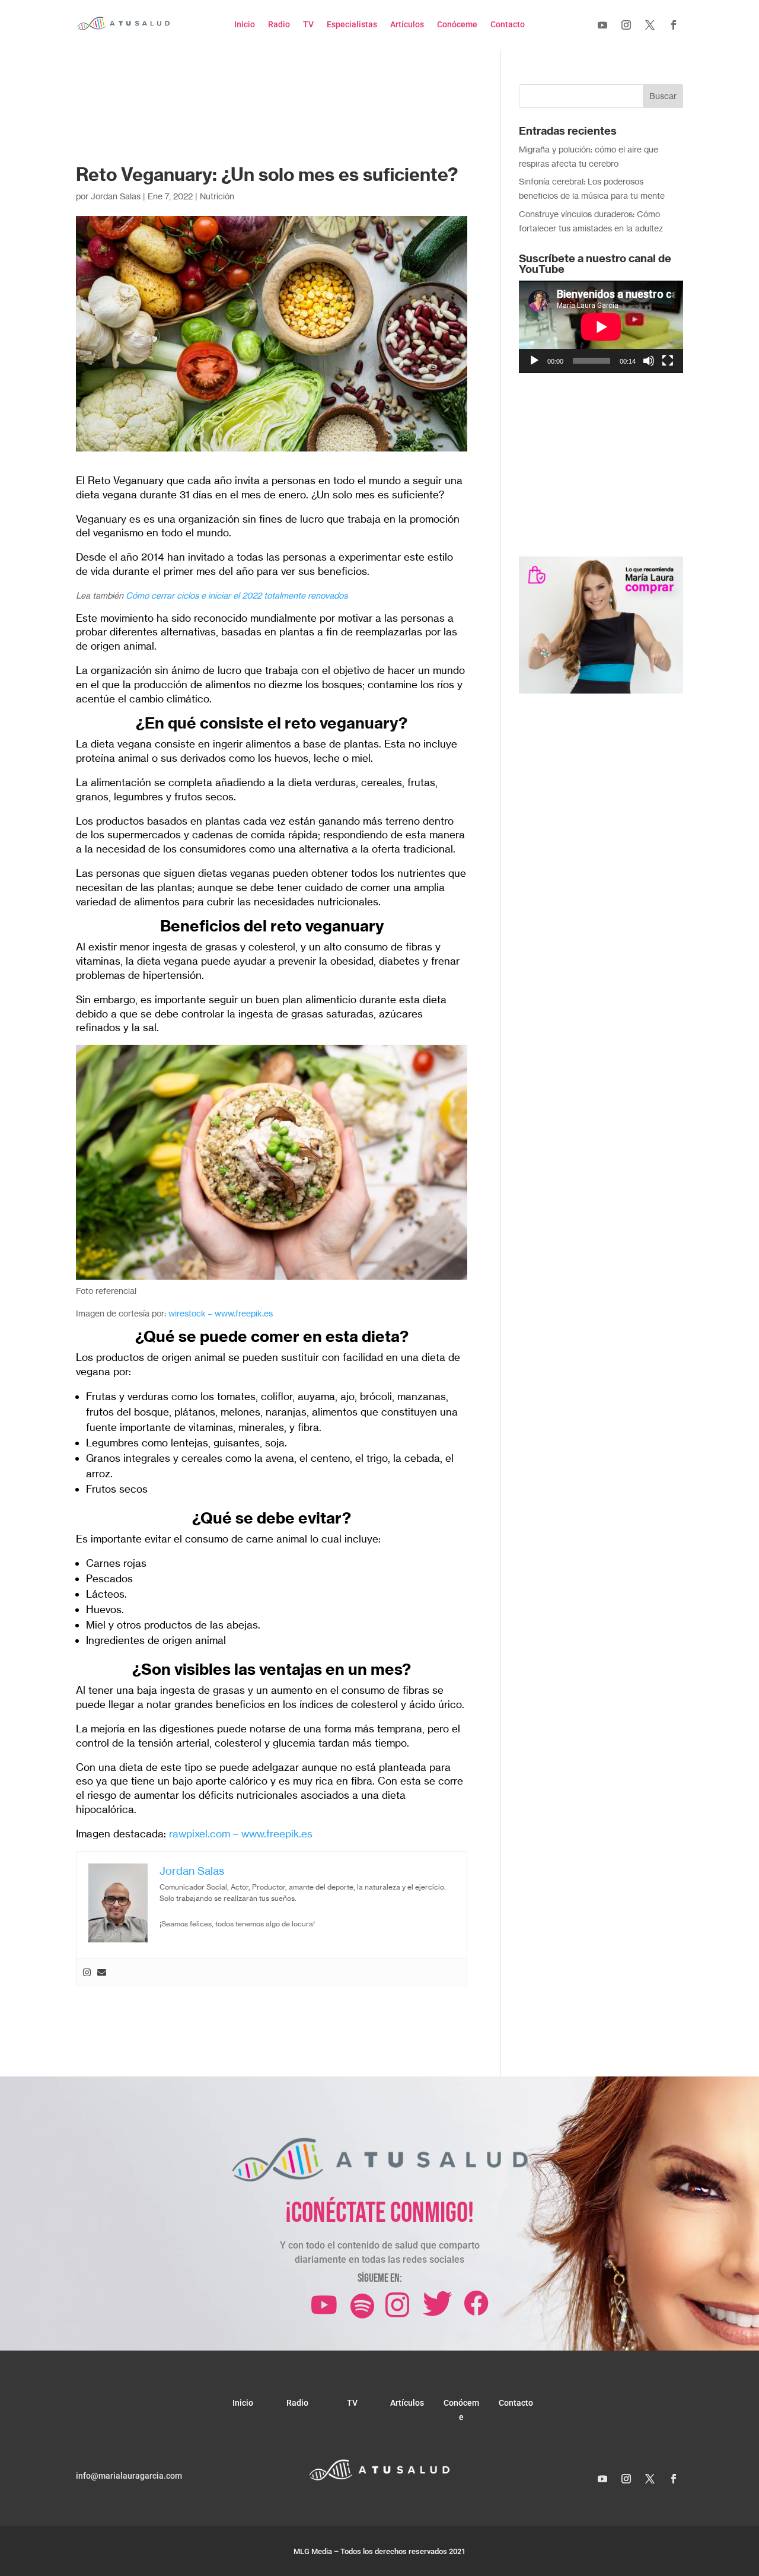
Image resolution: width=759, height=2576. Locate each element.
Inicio (245, 25)
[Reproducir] (534, 361)
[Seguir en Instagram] (626, 25)
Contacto (508, 25)
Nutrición (217, 196)
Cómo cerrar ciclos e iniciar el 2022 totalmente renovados (237, 595)
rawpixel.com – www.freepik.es (239, 1834)
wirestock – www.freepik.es (219, 1313)
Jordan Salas (116, 196)
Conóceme (457, 25)
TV (308, 25)
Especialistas (352, 25)
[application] (601, 327)
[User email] (102, 1973)
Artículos (407, 25)
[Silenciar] (649, 361)
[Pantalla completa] (668, 361)
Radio (279, 25)
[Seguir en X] (650, 25)
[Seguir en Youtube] (602, 25)
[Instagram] (87, 1973)
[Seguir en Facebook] (674, 25)
